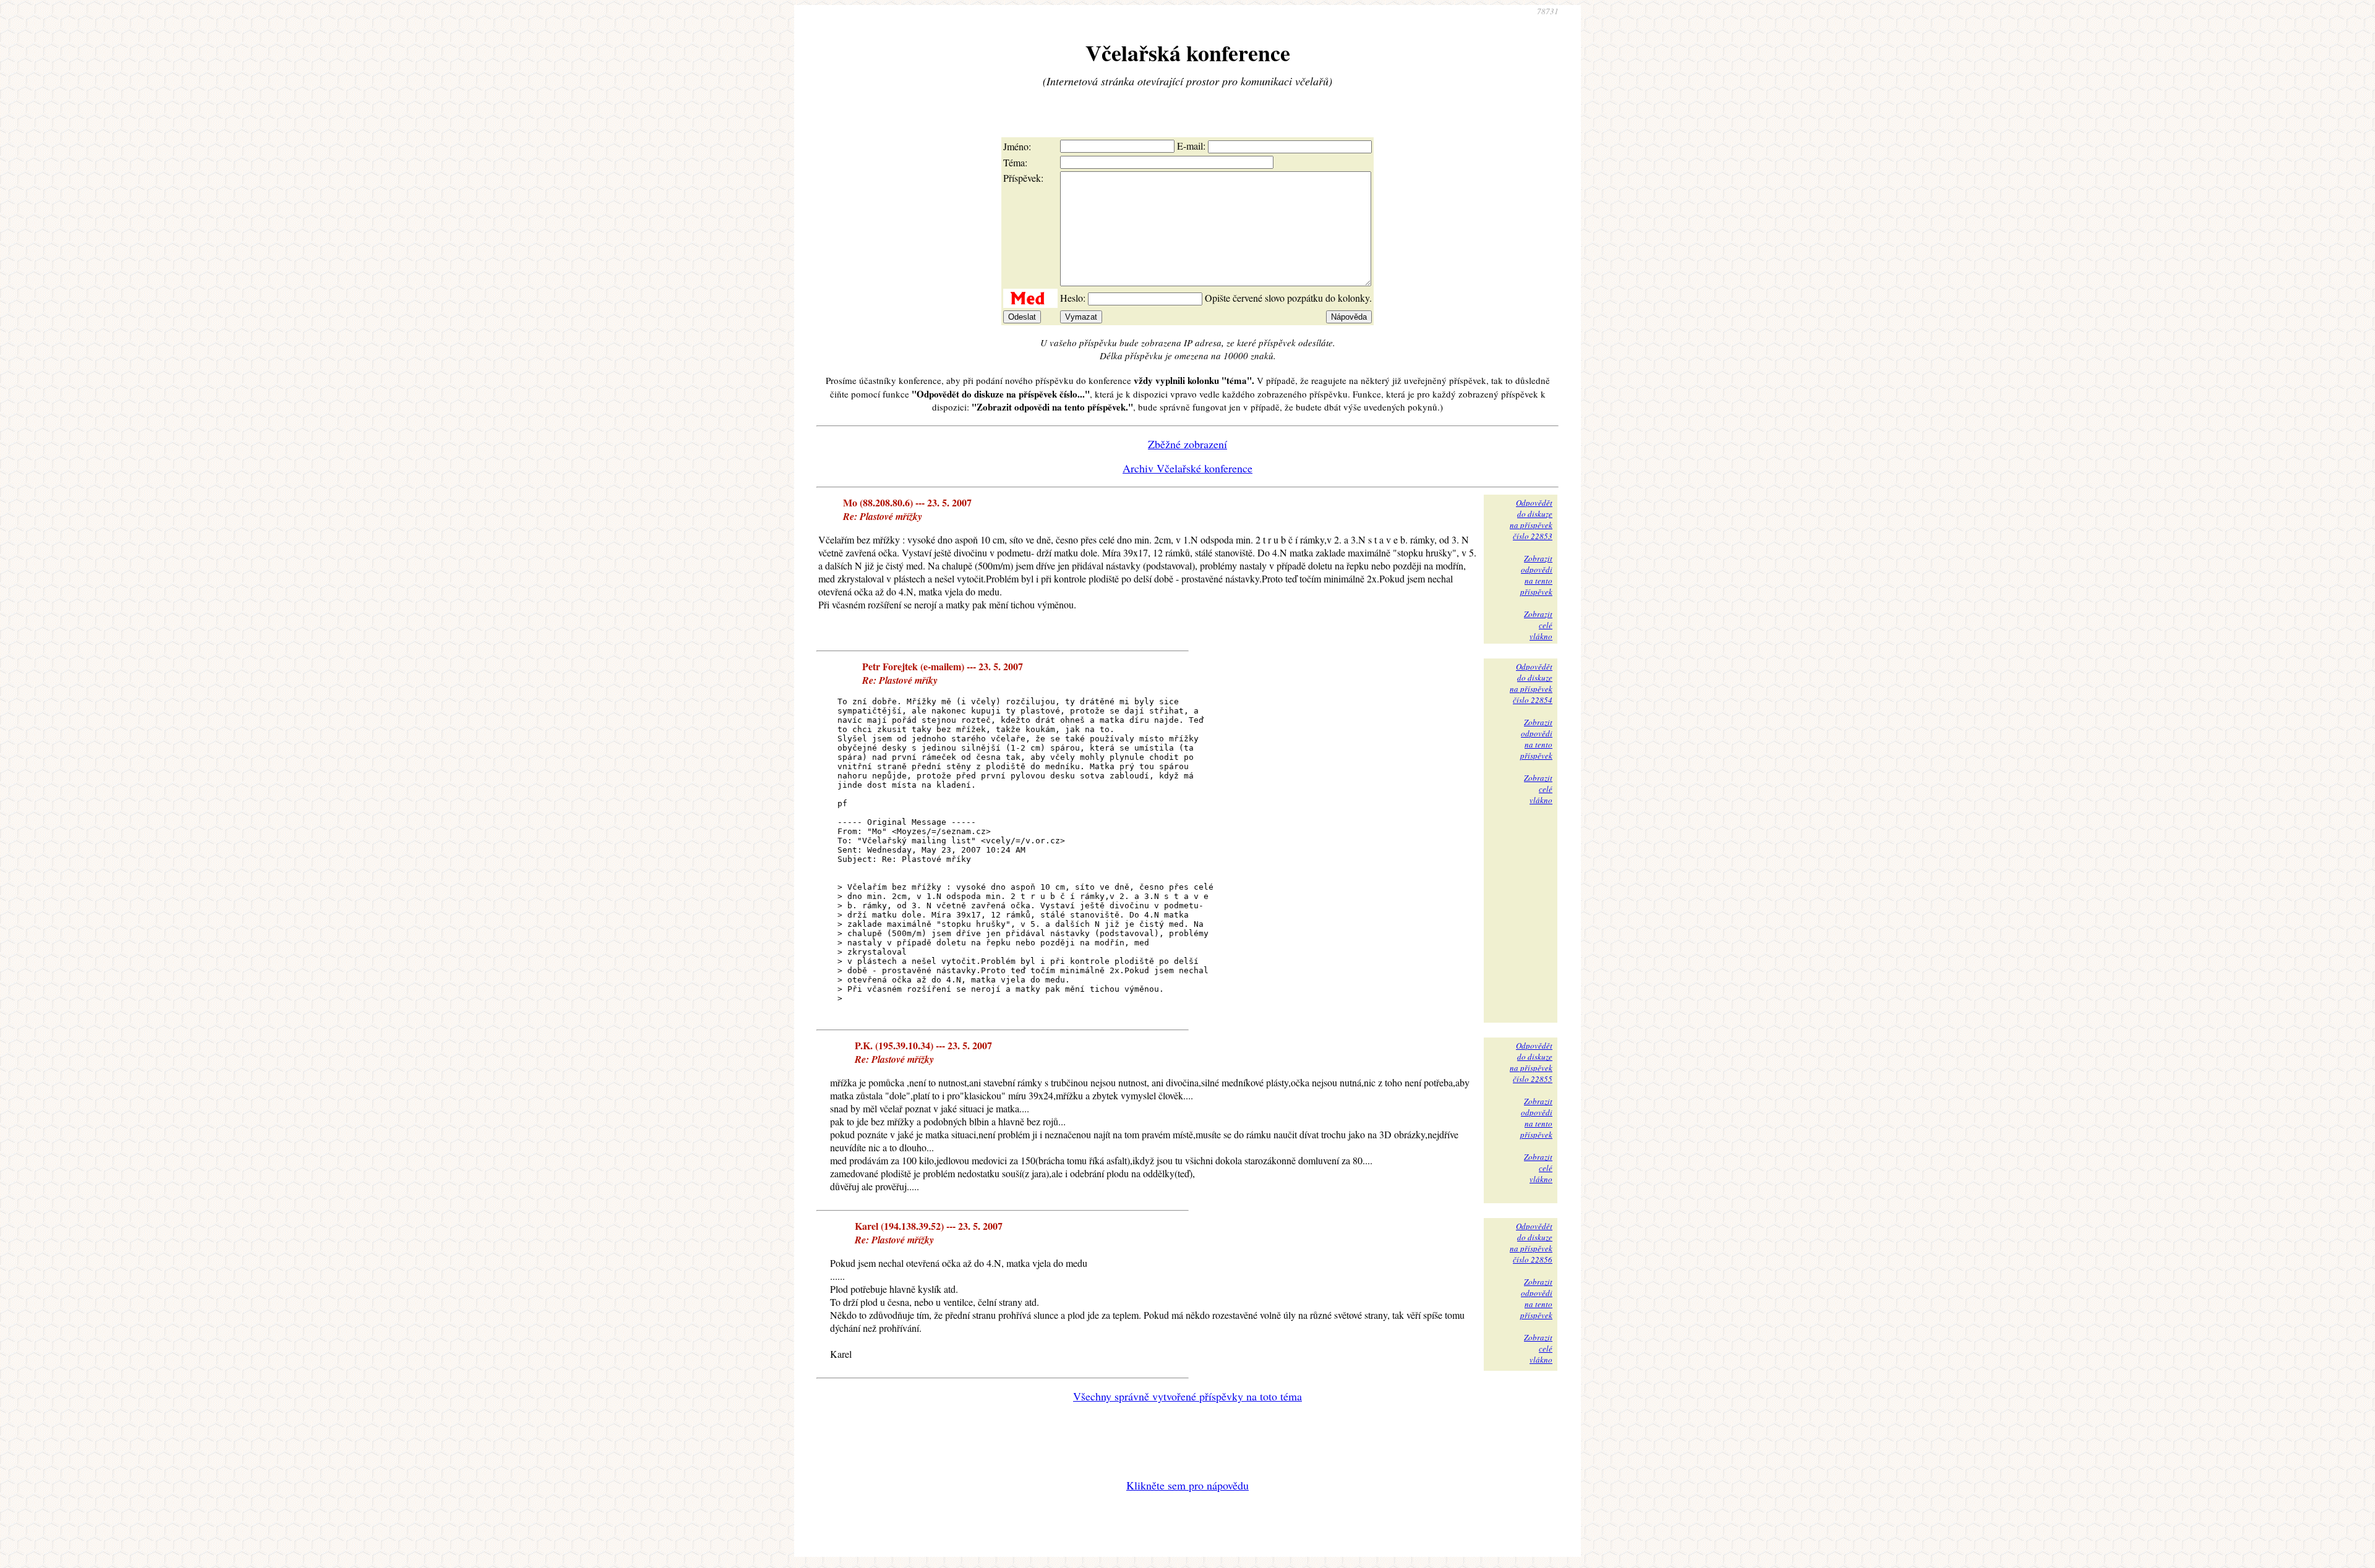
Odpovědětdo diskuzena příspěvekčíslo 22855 (1531, 1062)
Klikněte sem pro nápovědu (1187, 1485)
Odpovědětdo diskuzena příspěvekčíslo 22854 (1531, 683)
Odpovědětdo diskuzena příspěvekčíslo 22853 (1531, 519)
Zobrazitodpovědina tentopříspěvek (1536, 575)
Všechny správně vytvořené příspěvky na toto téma (1187, 1396)
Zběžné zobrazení (1187, 444)
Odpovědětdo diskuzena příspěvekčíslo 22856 (1531, 1243)
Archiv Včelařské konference (1187, 468)
